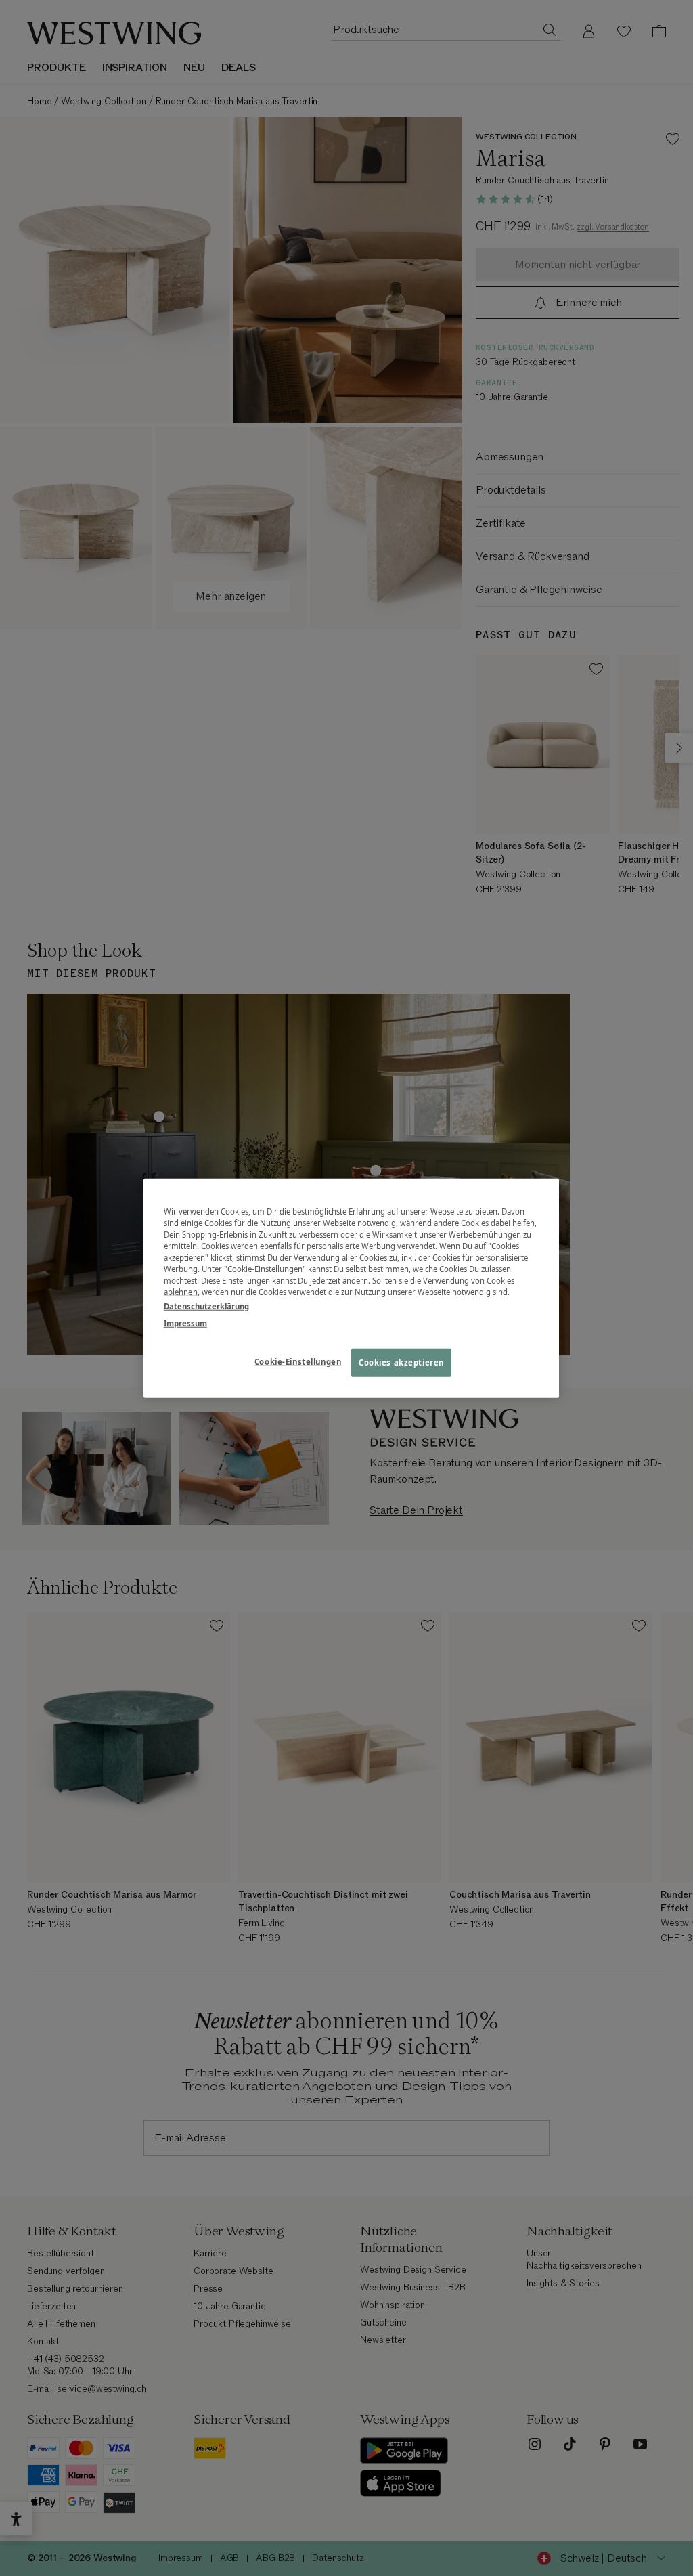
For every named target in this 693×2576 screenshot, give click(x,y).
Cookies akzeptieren (401, 1362)
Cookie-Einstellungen (298, 1362)
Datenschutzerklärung (206, 1306)
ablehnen (181, 1292)
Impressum (185, 1323)
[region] (351, 1288)
